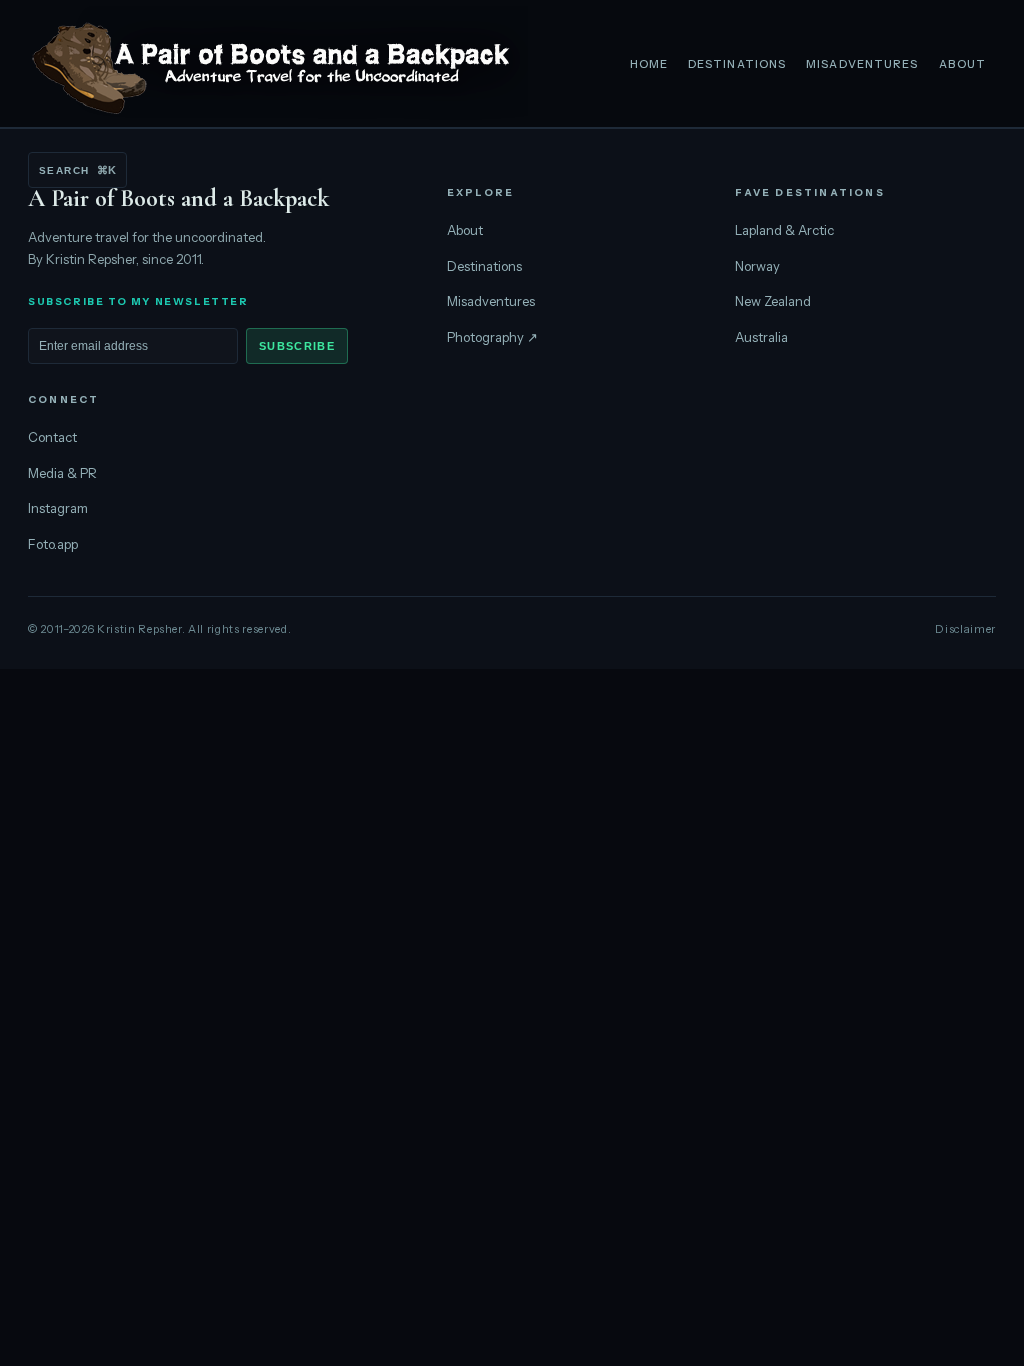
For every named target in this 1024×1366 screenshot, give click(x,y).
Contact (52, 437)
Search (77, 170)
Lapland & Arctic (784, 230)
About (963, 64)
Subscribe (297, 346)
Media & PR (62, 473)
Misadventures (862, 64)
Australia (761, 337)
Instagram (58, 508)
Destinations (737, 64)
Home (649, 64)
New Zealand (773, 301)
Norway (757, 266)
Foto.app (53, 544)
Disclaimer (965, 629)
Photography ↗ (492, 337)
